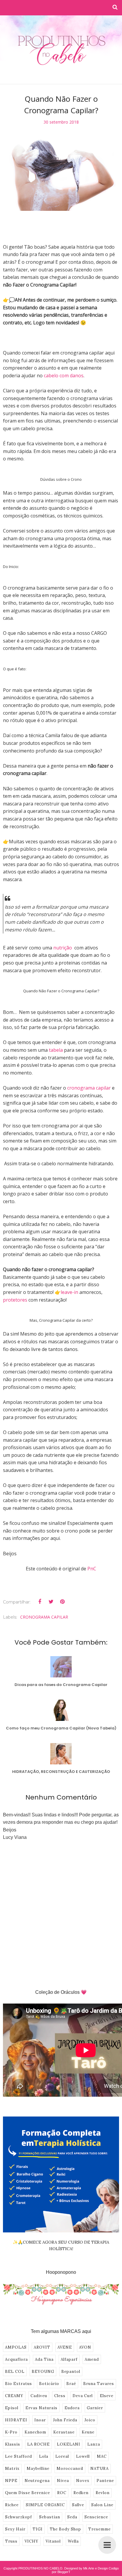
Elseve (107, 2396)
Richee (12, 2505)
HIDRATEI (16, 2420)
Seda (72, 2517)
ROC (62, 2493)
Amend (92, 2359)
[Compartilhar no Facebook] (40, 1602)
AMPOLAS (16, 2347)
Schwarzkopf (19, 2517)
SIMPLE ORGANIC (45, 2505)
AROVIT (42, 2347)
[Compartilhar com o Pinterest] (62, 1602)
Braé (71, 2384)
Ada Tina (44, 2359)
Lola (44, 2456)
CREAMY (14, 2396)
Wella (73, 2541)
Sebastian (50, 2517)
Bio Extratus (19, 2384)
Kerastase (64, 2432)
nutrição (63, 948)
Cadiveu (39, 2396)
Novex (83, 2481)
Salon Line (102, 2505)
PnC (92, 1569)
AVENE (65, 2347)
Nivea (63, 2481)
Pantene (105, 2481)
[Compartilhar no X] (51, 1602)
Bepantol (71, 2372)
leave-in (69, 1292)
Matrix (12, 2469)
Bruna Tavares (99, 2384)
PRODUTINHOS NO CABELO (40, 2568)
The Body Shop (65, 2529)
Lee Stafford (19, 2456)
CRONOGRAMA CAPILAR (44, 1617)
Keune (88, 2432)
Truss (11, 2541)
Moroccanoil (70, 2469)
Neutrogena (37, 2481)
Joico (90, 2420)
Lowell (83, 2456)
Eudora (72, 2408)
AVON (85, 2347)
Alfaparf (69, 2359)
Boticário (49, 2384)
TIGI (38, 2529)
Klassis (13, 2444)
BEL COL (15, 2372)
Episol (12, 2408)
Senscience (96, 2517)
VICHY (32, 2541)
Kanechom (35, 2432)
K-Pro (11, 2432)
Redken (81, 2493)
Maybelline (38, 2469)
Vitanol (53, 2541)
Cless (60, 2396)
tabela (56, 1050)
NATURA (99, 2469)
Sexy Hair (15, 2529)
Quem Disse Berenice (28, 2493)
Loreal (62, 2456)
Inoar (40, 2420)
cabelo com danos (64, 376)
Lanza (94, 2444)
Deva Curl (83, 2396)
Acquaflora (16, 2359)
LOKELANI (69, 2444)
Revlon (103, 2493)
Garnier (95, 2408)
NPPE (11, 2481)
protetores (16, 1300)
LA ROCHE (38, 2444)
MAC (102, 2456)
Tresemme (99, 2529)
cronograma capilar (90, 1088)
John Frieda (65, 2420)
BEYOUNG (43, 2372)
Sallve (78, 2505)
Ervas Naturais (41, 2408)
